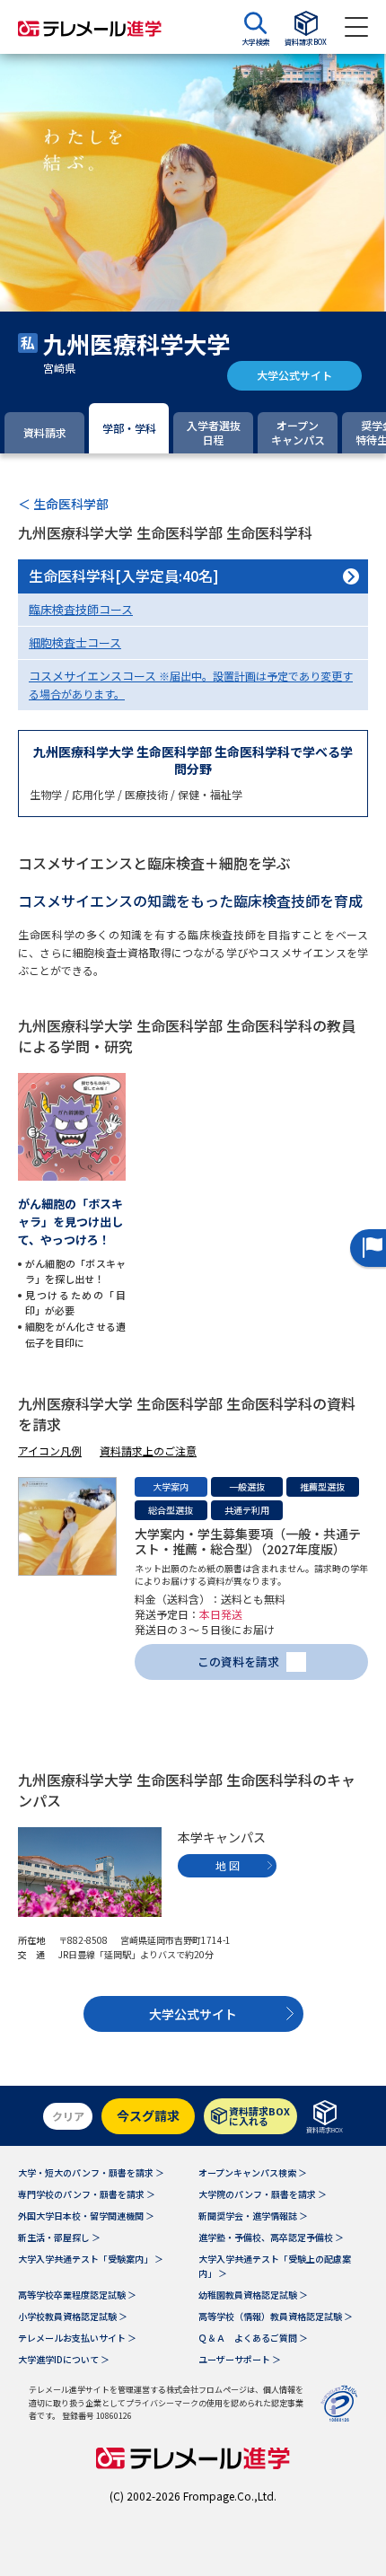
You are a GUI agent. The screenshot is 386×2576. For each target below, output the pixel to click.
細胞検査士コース (75, 642)
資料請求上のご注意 (148, 1451)
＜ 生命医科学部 (63, 504)
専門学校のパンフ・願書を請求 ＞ (87, 2194)
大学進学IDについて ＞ (64, 2359)
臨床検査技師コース (81, 609)
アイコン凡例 (50, 1451)
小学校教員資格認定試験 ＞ (73, 2316)
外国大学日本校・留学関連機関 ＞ (86, 2216)
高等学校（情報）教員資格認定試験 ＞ (276, 2316)
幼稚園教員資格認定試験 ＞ (253, 2295)
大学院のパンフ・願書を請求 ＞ (263, 2194)
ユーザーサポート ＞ (240, 2359)
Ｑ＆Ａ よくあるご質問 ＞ (253, 2338)
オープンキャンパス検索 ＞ (253, 2172)
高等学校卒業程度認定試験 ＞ (77, 2295)
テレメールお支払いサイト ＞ (77, 2338)
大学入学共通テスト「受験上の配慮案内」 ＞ (275, 2266)
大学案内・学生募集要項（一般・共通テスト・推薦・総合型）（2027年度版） (248, 1541)
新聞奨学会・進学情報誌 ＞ (253, 2216)
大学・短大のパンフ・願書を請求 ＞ (91, 2172)
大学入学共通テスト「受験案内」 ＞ (91, 2259)
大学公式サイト (294, 375)
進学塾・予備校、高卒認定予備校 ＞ (271, 2237)
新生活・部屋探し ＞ (59, 2237)
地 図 (228, 1865)
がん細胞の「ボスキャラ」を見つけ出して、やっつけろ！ (70, 1222)
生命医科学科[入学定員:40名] (124, 576)
